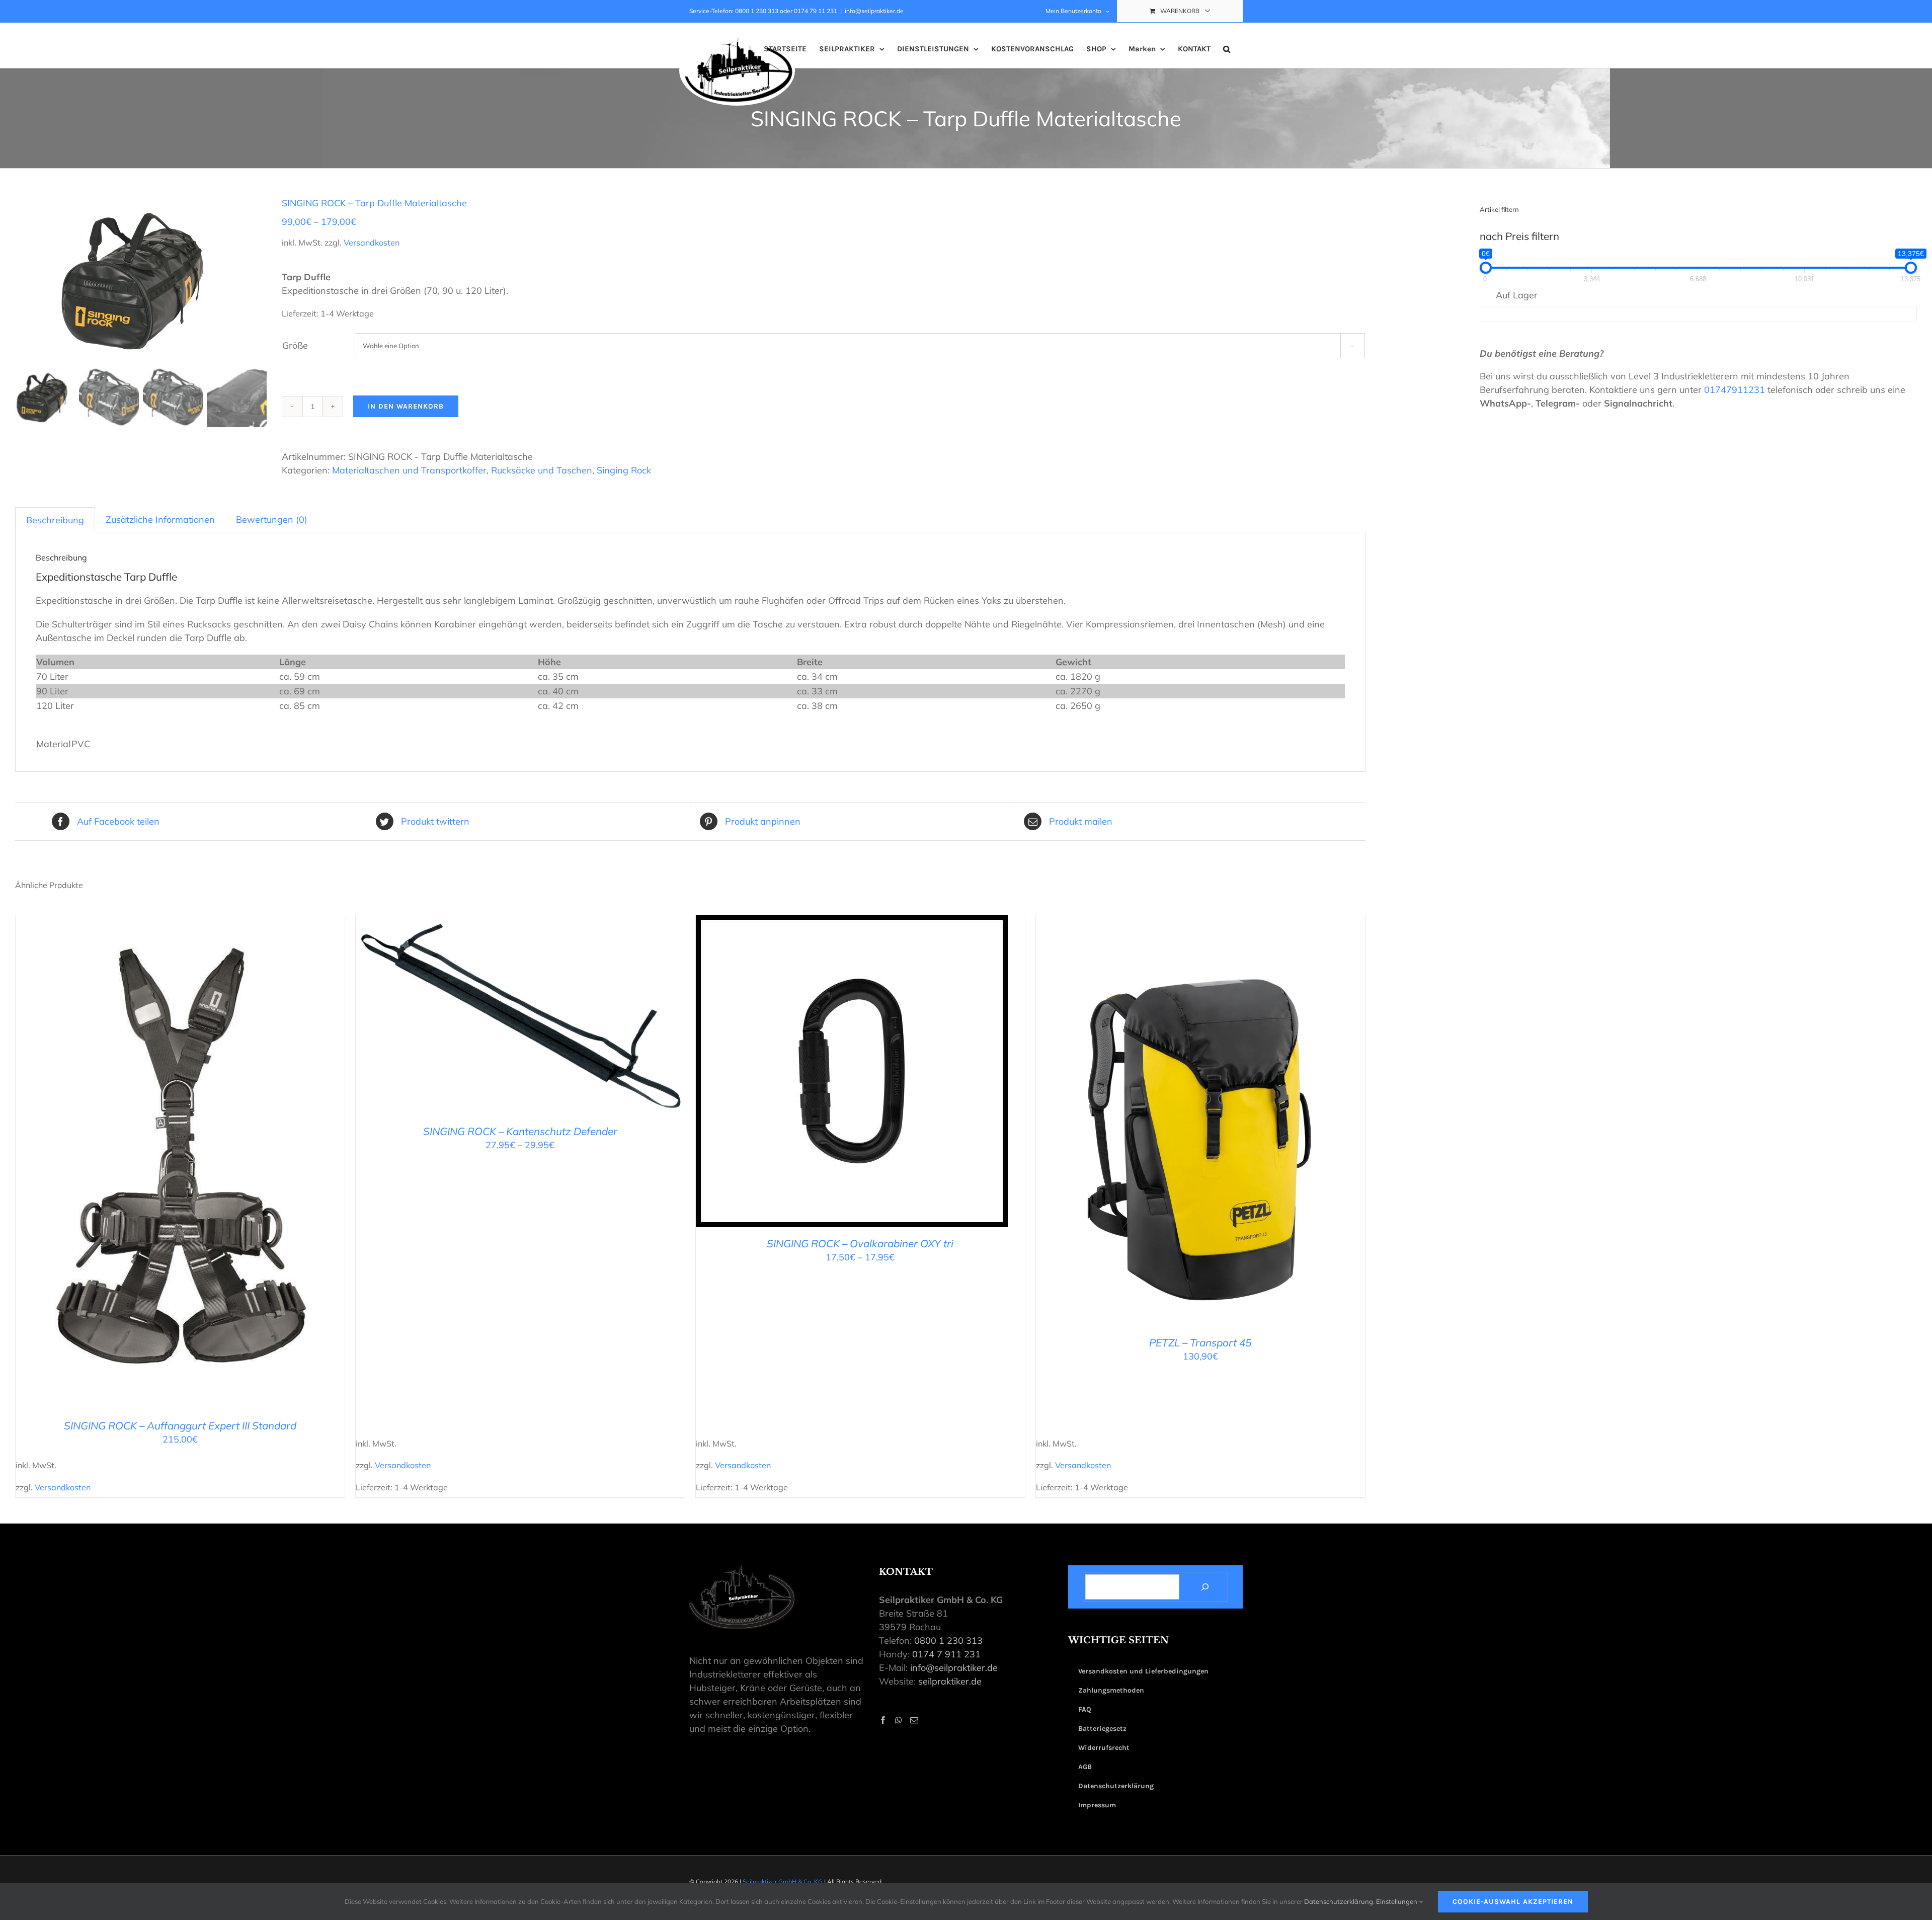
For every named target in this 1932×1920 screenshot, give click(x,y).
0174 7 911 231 (946, 1654)
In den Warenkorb (406, 406)
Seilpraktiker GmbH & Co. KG (783, 1882)
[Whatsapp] (899, 1720)
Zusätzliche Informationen (160, 519)
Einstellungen (1397, 1901)
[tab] (55, 520)
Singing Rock (624, 470)
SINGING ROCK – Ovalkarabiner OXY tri (860, 1243)
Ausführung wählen (158, 1165)
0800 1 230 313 (948, 1641)
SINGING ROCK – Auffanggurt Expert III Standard (180, 1425)
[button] (1227, 49)
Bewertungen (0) (272, 519)
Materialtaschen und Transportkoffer (409, 470)
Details (228, 1165)
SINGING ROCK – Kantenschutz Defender (520, 1131)
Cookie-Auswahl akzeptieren (1513, 1902)
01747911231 (1735, 390)
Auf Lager (1517, 295)
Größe (295, 345)
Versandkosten (372, 243)
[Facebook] (883, 1720)
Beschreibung (55, 520)
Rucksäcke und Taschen (542, 470)
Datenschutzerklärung (1339, 1901)
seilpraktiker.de (950, 1681)
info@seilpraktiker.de (874, 11)
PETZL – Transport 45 (1200, 1342)
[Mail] (914, 1720)
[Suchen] (1205, 1587)
